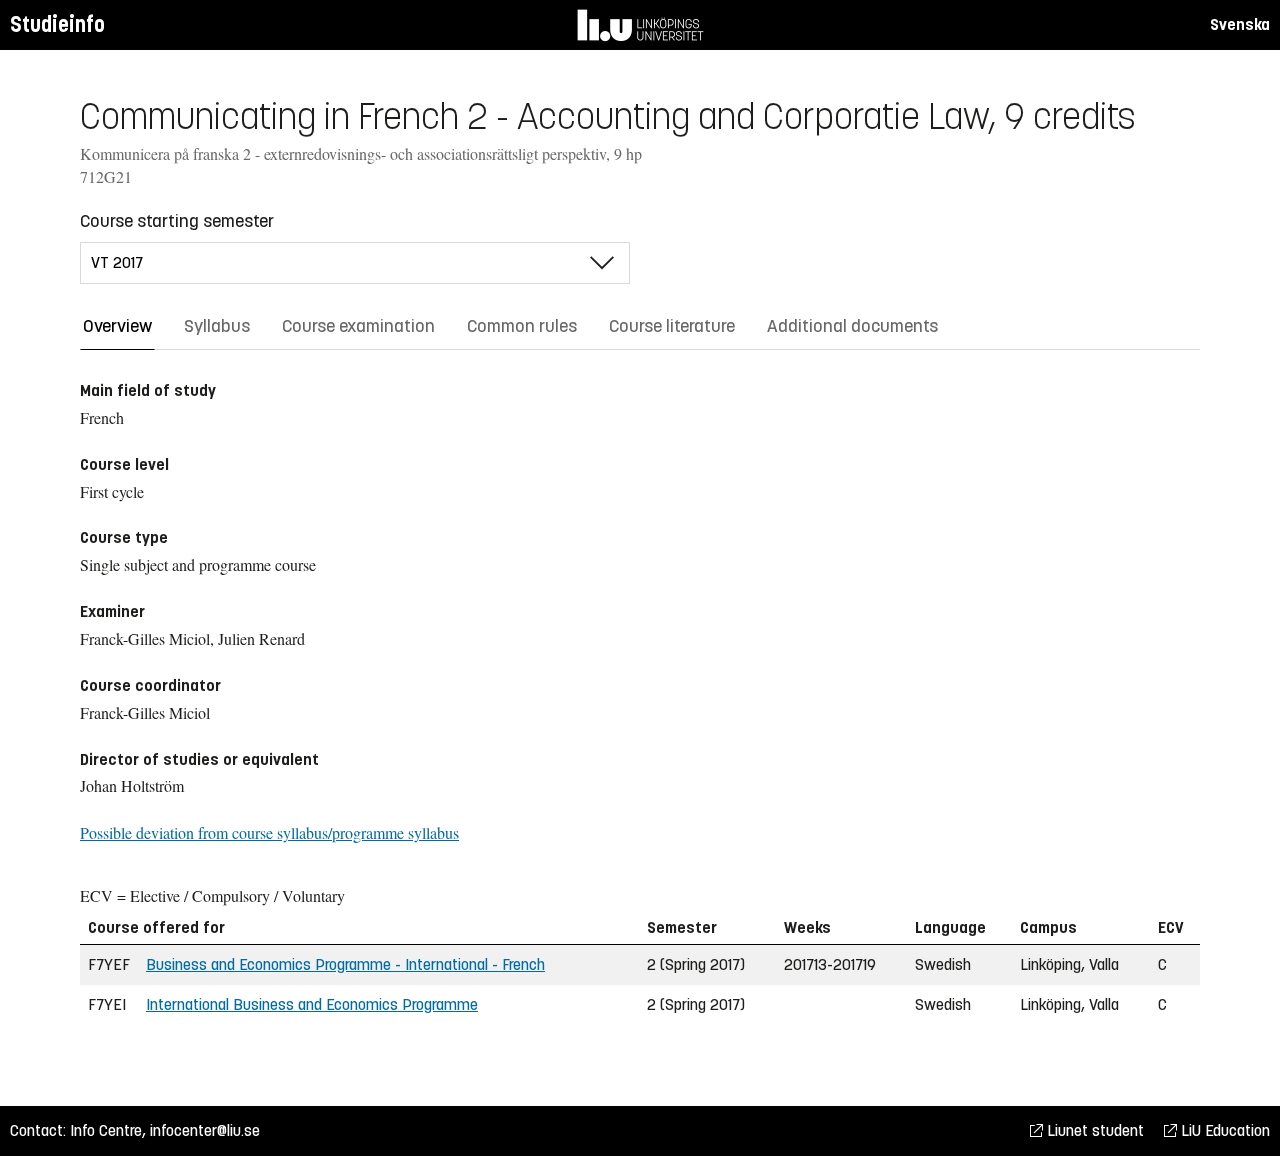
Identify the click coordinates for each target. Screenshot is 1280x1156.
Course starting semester (177, 221)
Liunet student (1093, 1130)
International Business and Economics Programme (312, 1004)
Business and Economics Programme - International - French (345, 964)
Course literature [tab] (672, 326)
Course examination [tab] (358, 326)
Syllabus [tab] (217, 326)
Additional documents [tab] (852, 326)
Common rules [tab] (522, 326)
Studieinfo (57, 24)
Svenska (1240, 24)
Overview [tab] (117, 326)
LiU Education (1223, 1130)
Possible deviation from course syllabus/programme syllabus (269, 832)
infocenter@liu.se (205, 1130)
